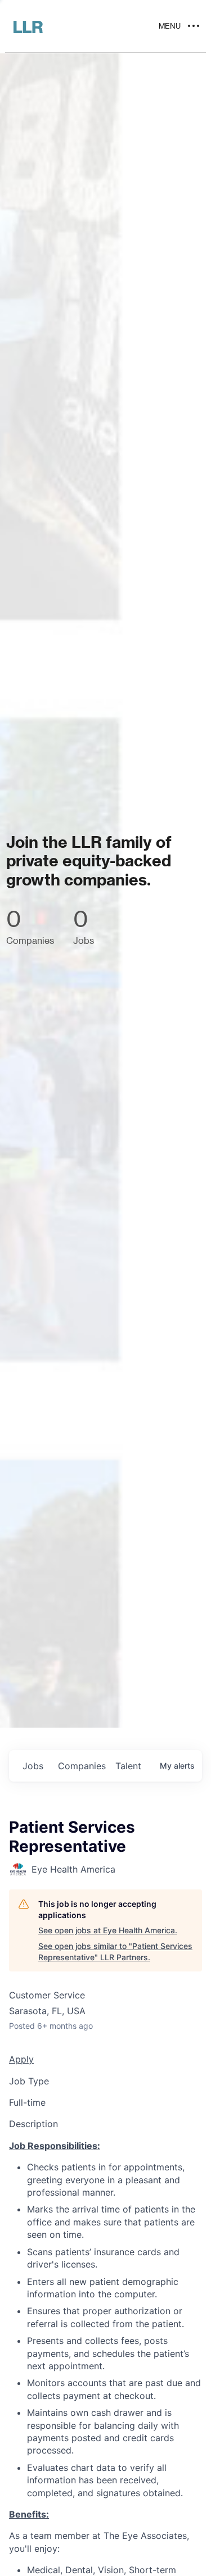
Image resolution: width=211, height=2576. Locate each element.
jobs (33, 1766)
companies (82, 1766)
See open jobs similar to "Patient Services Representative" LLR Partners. (115, 1952)
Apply (21, 2059)
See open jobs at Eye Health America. (108, 1930)
